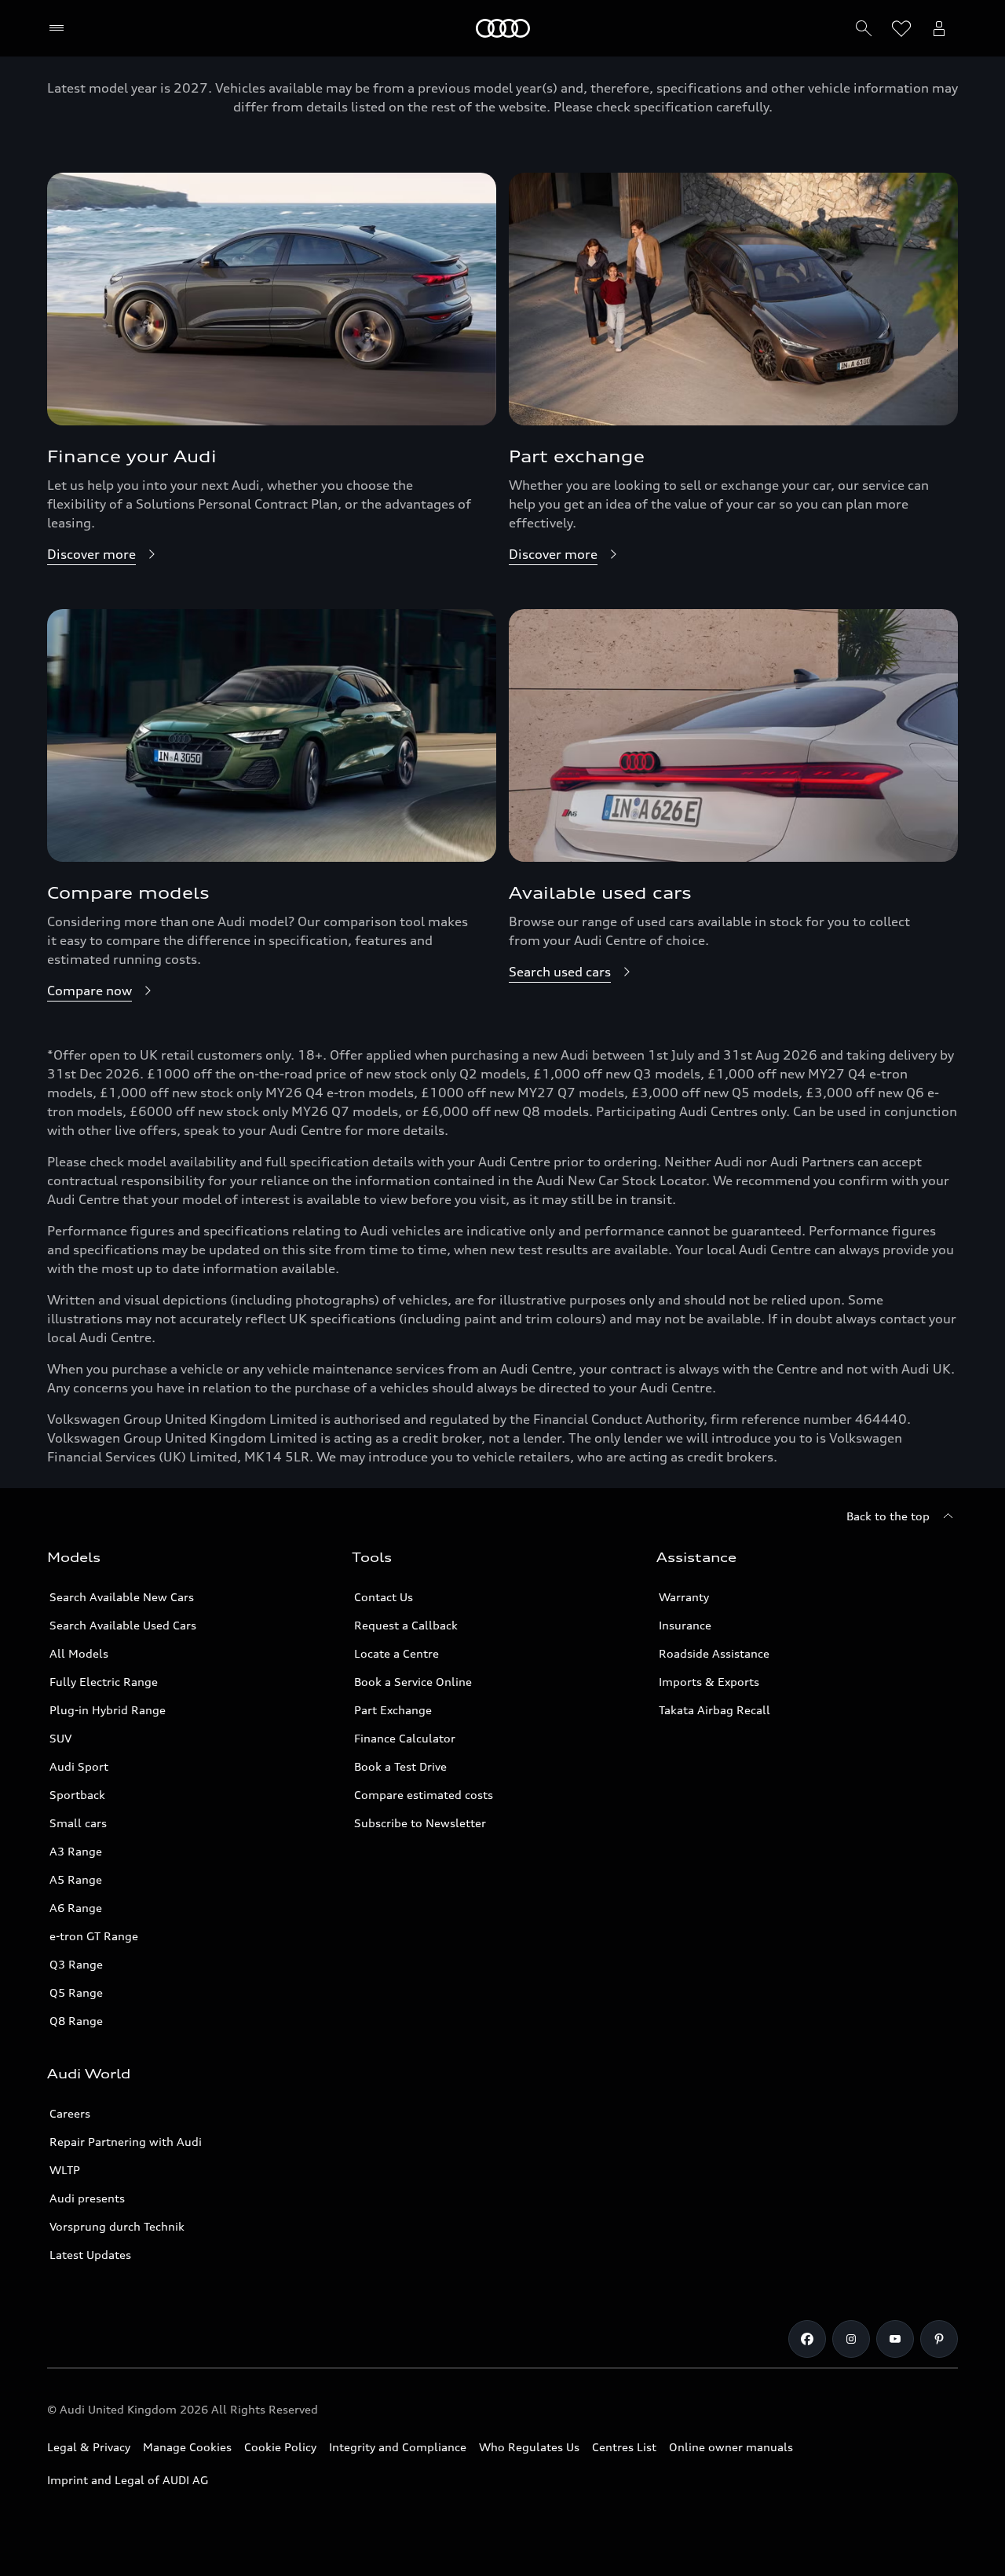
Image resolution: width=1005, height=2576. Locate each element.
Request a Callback (406, 1625)
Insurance (685, 1625)
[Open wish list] (901, 28)
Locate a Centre (397, 1653)
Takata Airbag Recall (714, 1710)
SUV (60, 1738)
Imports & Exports (709, 1682)
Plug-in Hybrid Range (108, 1710)
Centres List (624, 2447)
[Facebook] (807, 2339)
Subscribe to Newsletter (420, 1823)
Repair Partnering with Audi (126, 2142)
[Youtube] (895, 2339)
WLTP (65, 2170)
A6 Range (76, 1908)
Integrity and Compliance (398, 2447)
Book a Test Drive (400, 1766)
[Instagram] (851, 2339)
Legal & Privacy (89, 2447)
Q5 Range (76, 1992)
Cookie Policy (280, 2447)
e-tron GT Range (94, 1936)
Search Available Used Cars (123, 1625)
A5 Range (76, 1879)
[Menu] (60, 28)
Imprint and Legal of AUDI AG (128, 2480)
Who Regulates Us (529, 2447)
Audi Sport (79, 1766)
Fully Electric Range (104, 1682)
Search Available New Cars (122, 1597)
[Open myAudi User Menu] (939, 28)
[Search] (864, 28)
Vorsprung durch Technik (117, 2226)
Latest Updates (90, 2255)
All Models (79, 1653)
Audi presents (87, 2198)
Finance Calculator (405, 1738)
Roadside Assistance (714, 1653)
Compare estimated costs (424, 1795)
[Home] (503, 28)
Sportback (77, 1795)
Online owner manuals (731, 2447)
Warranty (684, 1597)
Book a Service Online (413, 1682)
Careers (70, 2113)
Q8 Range (76, 2021)
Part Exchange (393, 1710)
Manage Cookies (187, 2447)
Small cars (78, 1823)
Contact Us (384, 1597)
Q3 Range (76, 1964)
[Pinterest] (939, 2339)
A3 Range (76, 1851)
